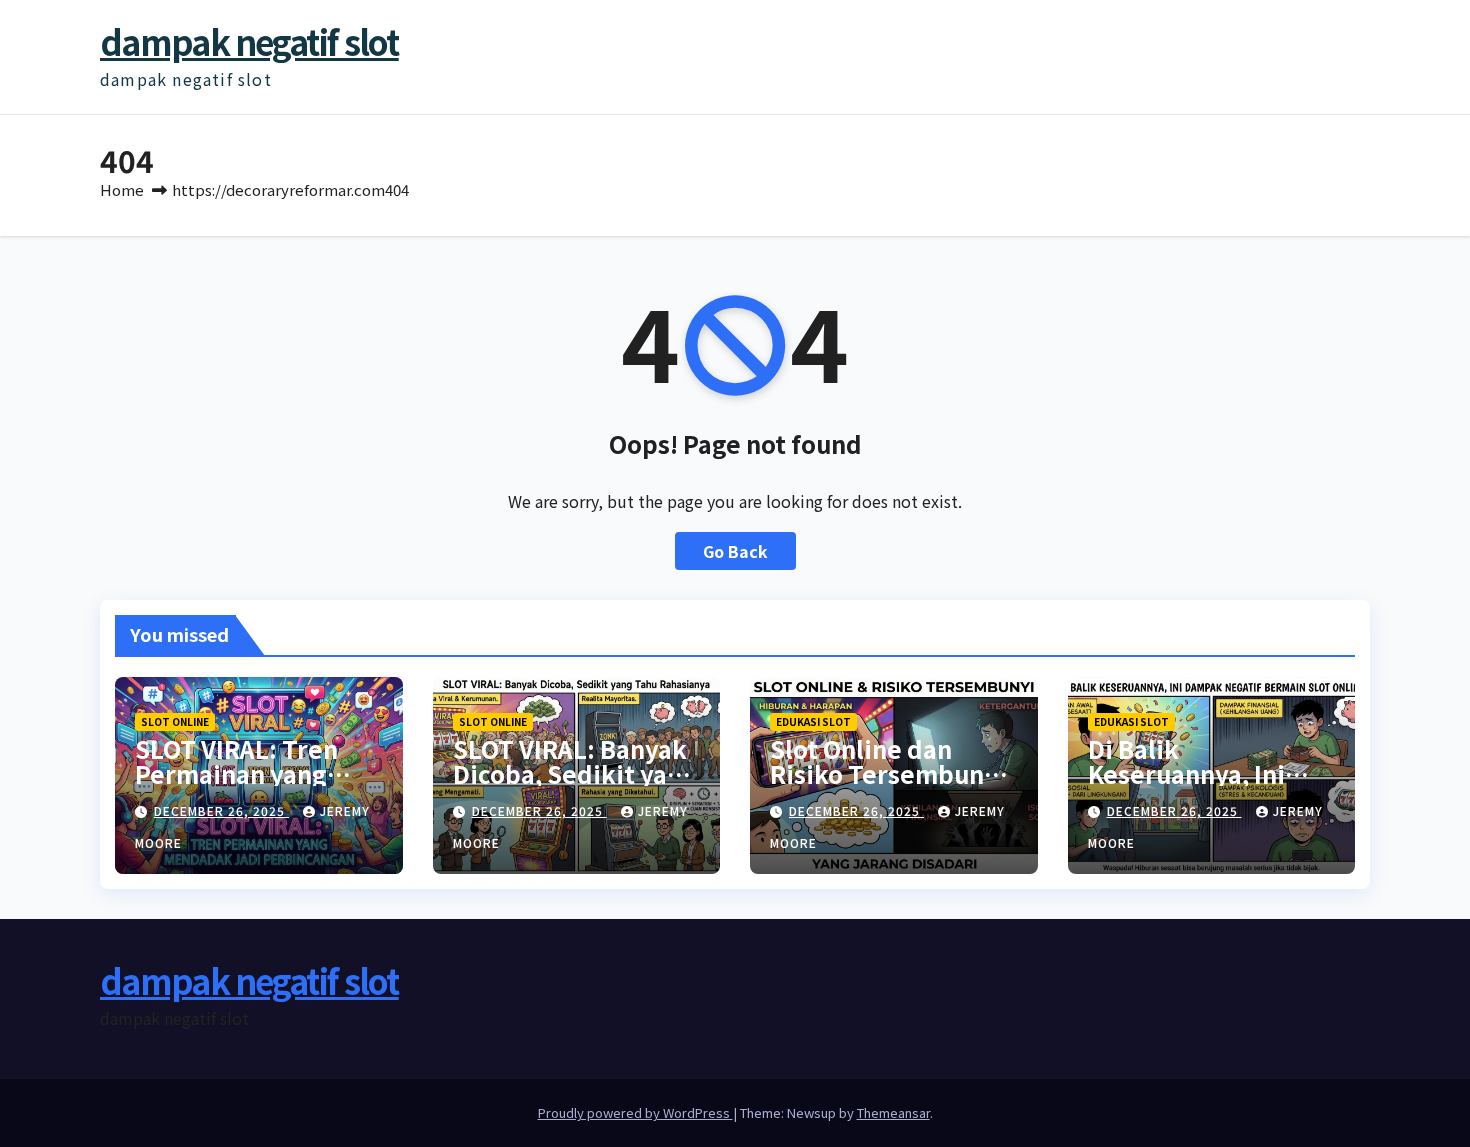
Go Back (735, 551)
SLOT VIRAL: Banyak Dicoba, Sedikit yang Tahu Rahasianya (575, 773)
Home (122, 189)
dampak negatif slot (249, 41)
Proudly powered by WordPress (635, 1112)
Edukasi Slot (813, 721)
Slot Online (175, 721)
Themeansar (893, 1112)
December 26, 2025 (221, 810)
